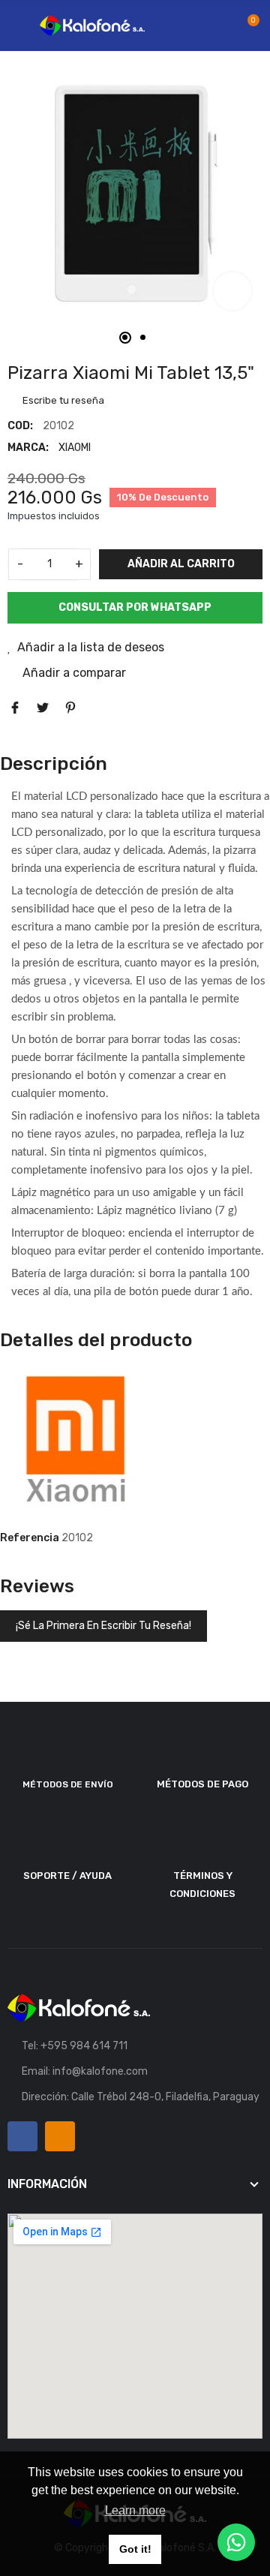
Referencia (30, 1538)
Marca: (28, 448)
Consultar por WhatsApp (135, 607)
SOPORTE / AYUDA (67, 1876)
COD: (20, 426)
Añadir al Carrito (181, 564)
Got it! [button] (135, 2549)
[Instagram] (60, 2136)
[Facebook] (22, 2136)
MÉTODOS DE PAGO (202, 1784)
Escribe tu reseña (62, 400)
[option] (135, 194)
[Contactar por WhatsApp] (236, 2542)
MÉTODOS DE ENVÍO (68, 1784)
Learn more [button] (135, 2510)
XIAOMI (75, 448)
